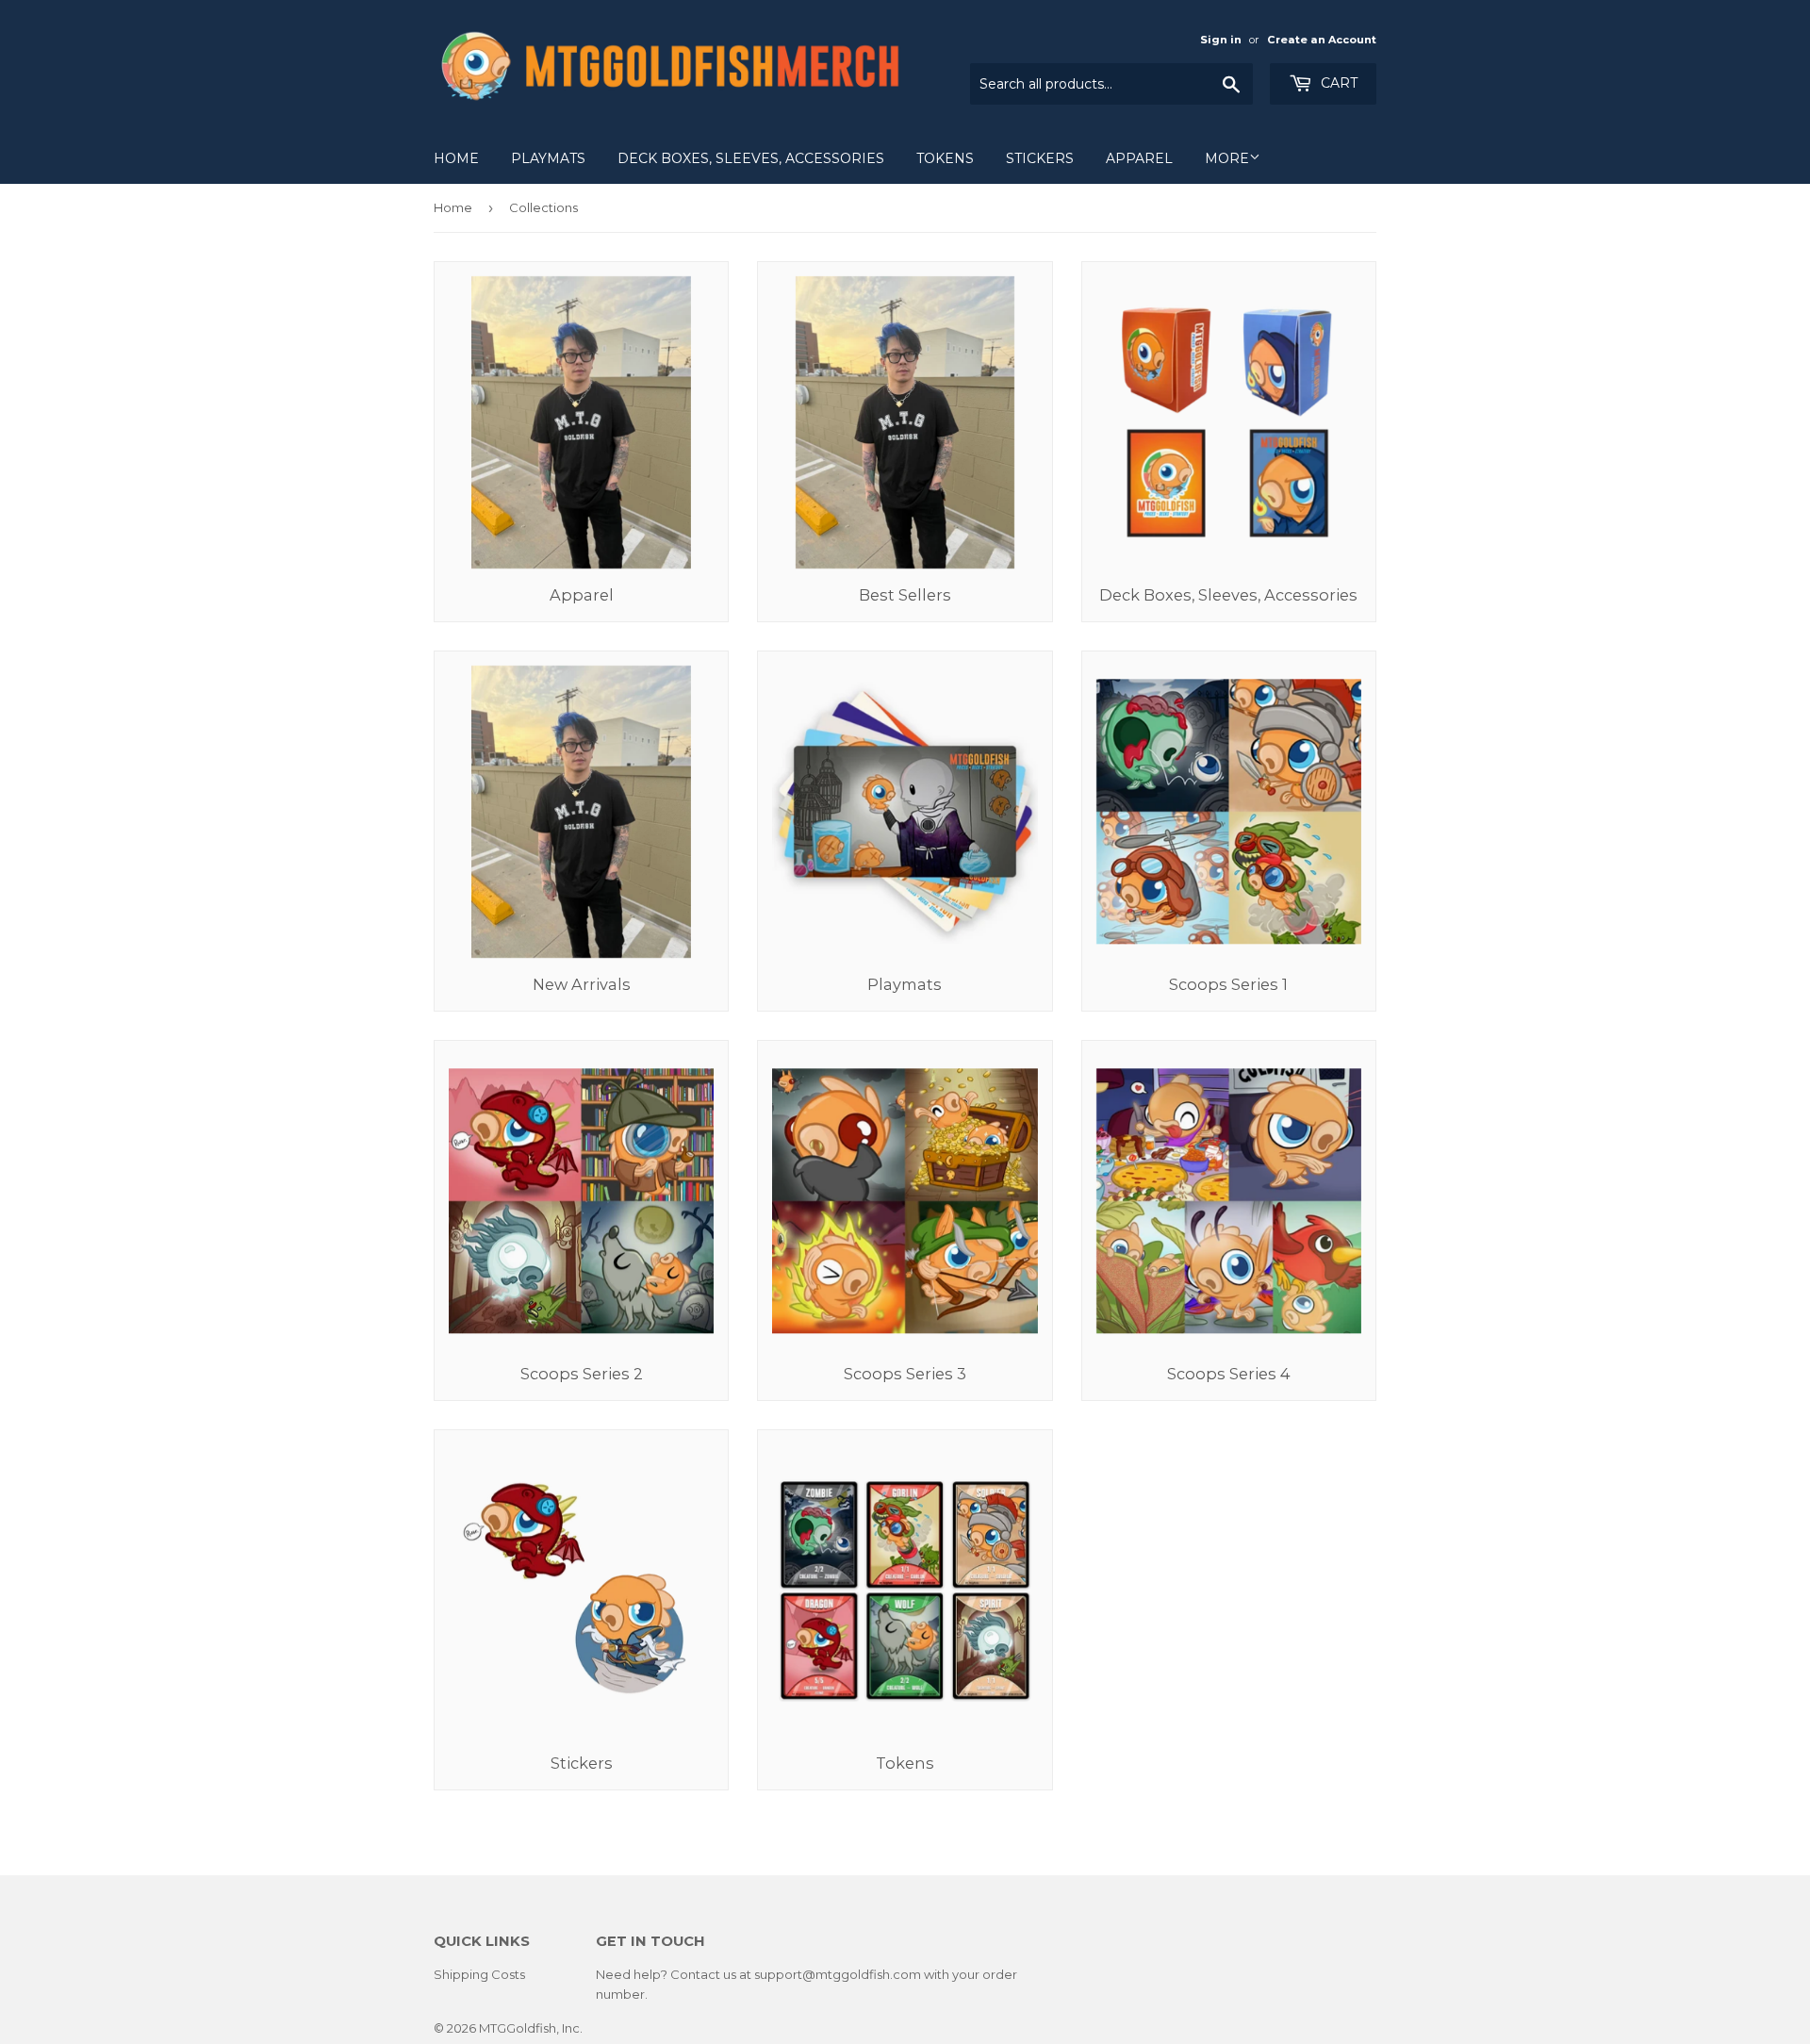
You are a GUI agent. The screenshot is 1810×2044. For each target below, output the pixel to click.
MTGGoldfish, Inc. (531, 2028)
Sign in (1221, 40)
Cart (1337, 83)
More (1227, 158)
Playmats (548, 158)
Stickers (1040, 158)
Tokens (945, 158)
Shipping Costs (479, 1974)
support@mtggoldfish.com (838, 1974)
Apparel (1139, 158)
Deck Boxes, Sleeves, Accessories (751, 158)
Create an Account (1322, 40)
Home (456, 158)
